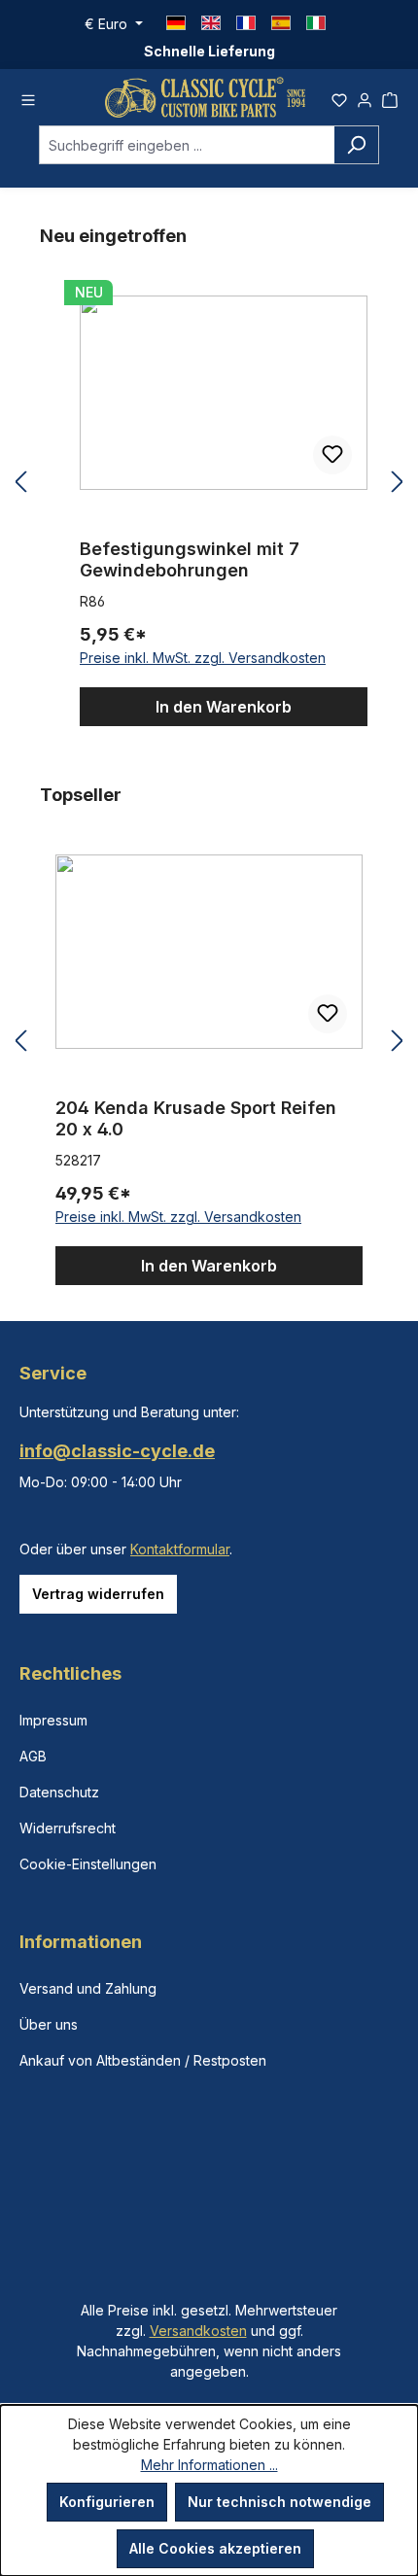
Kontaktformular (180, 1549)
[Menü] (28, 97)
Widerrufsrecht (68, 1828)
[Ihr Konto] (365, 97)
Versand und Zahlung (88, 1988)
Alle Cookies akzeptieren (215, 2548)
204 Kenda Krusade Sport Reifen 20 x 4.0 (196, 1118)
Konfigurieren (107, 2502)
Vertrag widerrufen (98, 1594)
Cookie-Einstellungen (88, 1864)
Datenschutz (59, 1792)
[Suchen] (356, 145)
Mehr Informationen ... (209, 2465)
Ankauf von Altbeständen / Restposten (143, 2060)
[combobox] (187, 145)
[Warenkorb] (390, 97)
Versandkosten (198, 2331)
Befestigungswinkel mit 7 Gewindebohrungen (190, 559)
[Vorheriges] (20, 483)
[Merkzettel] (339, 97)
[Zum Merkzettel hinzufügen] (332, 455)
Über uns (49, 2024)
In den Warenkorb (224, 707)
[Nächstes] (398, 483)
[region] (209, 483)
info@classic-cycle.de (117, 1451)
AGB (33, 1756)
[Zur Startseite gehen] (205, 97)
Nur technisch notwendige (279, 2502)
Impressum (53, 1720)
